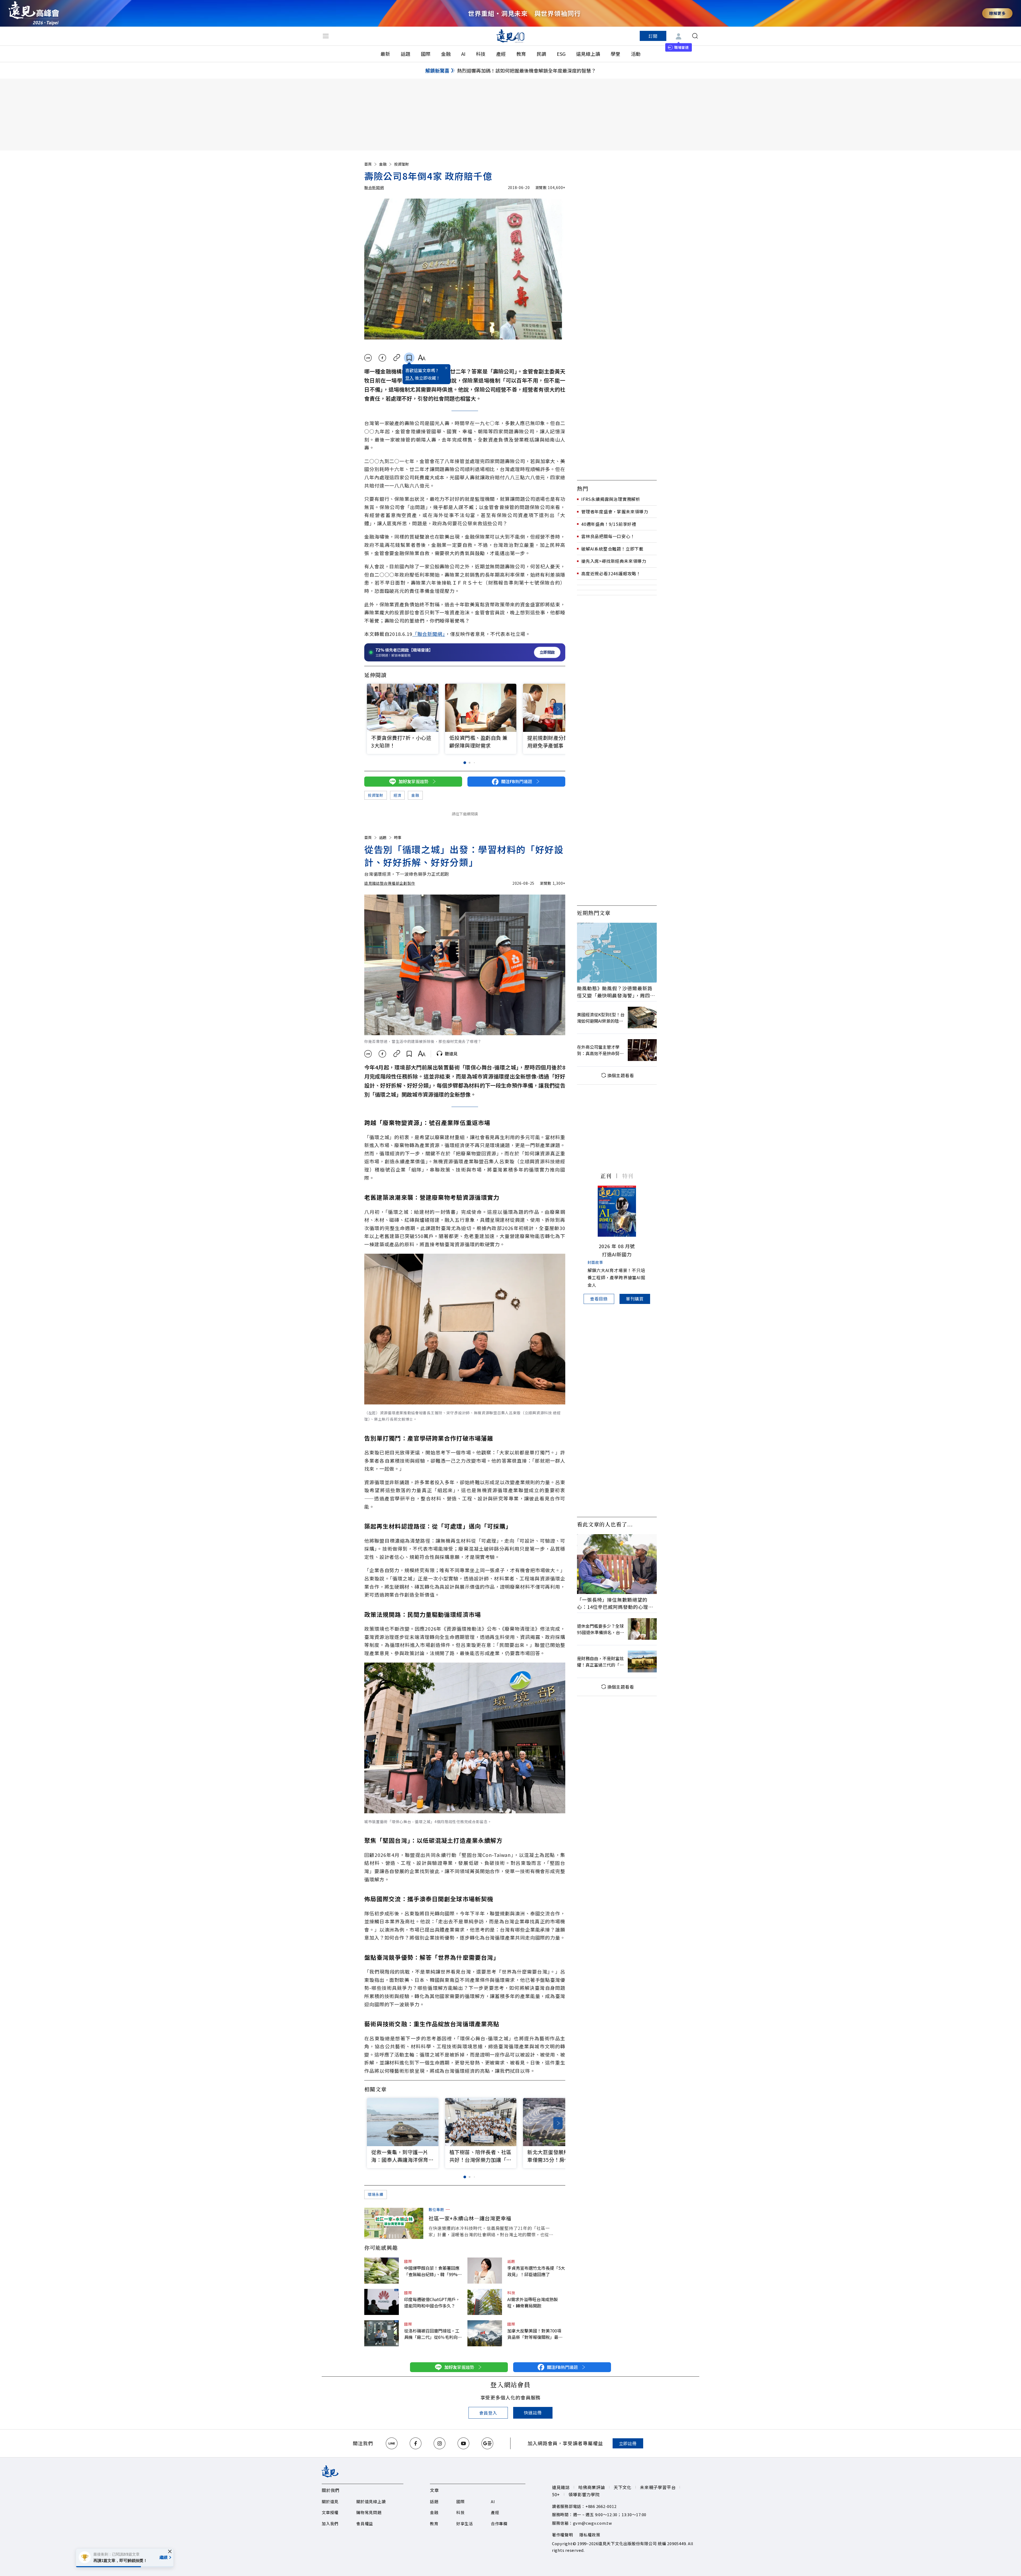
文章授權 (330, 2512)
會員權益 (365, 2523)
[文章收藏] (409, 358)
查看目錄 (599, 1299)
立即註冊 (628, 2443)
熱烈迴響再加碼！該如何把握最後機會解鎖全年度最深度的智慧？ (526, 70)
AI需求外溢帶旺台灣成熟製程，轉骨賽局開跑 (533, 2302)
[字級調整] (422, 358)
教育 (521, 54)
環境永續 (376, 2194)
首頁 (368, 164)
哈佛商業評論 (592, 2487)
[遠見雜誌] (511, 36)
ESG (561, 54)
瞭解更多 (997, 13)
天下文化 (623, 2487)
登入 (409, 378)
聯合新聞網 (374, 187)
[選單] (326, 36)
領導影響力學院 (584, 2494)
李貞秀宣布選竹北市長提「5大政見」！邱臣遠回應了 (536, 2271)
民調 (541, 54)
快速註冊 (533, 2413)
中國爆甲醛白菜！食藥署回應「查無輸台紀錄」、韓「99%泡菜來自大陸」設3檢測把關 (433, 2271)
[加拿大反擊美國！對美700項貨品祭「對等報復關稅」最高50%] (485, 2333)
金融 (446, 54)
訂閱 (653, 36)
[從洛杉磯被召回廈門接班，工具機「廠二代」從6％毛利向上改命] (382, 2333)
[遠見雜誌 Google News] (487, 2443)
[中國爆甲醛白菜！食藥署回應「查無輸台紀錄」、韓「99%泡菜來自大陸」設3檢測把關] (382, 2271)
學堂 (616, 54)
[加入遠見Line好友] (392, 2443)
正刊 (606, 1176)
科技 (481, 54)
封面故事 (595, 1262)
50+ (556, 2494)
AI (463, 54)
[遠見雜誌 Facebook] (416, 2443)
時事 (398, 837)
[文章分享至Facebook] (382, 358)
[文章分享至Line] (368, 358)
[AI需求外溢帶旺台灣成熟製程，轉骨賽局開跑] (485, 2302)
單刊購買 (635, 1299)
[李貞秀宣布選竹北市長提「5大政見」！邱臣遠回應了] (485, 2271)
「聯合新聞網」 (429, 634)
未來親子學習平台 (658, 2487)
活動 (636, 54)
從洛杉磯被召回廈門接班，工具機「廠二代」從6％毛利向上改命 (433, 2334)
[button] (558, 709)
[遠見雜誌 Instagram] (440, 2443)
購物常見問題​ (369, 2512)
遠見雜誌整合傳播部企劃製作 (390, 883)
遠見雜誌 (561, 2487)
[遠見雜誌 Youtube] (463, 2443)
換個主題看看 (621, 1075)
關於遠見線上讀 (371, 2501)
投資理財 (401, 164)
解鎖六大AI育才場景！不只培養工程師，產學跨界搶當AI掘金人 (616, 1277)
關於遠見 (330, 2501)
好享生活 (465, 2523)
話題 (405, 54)
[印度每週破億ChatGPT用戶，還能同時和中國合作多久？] (382, 2302)
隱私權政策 (590, 2535)
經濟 (397, 795)
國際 (426, 54)
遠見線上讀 (588, 54)
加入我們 (330, 2523)
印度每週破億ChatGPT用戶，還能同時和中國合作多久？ (432, 2302)
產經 (501, 54)
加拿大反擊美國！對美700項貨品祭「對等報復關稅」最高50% (535, 2334)
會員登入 (488, 2413)
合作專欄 (499, 2523)
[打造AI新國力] (617, 1211)
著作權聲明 (562, 2535)
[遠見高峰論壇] (34, 13)
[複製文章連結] (397, 358)
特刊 (628, 1176)
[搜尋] (695, 36)
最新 (385, 54)
